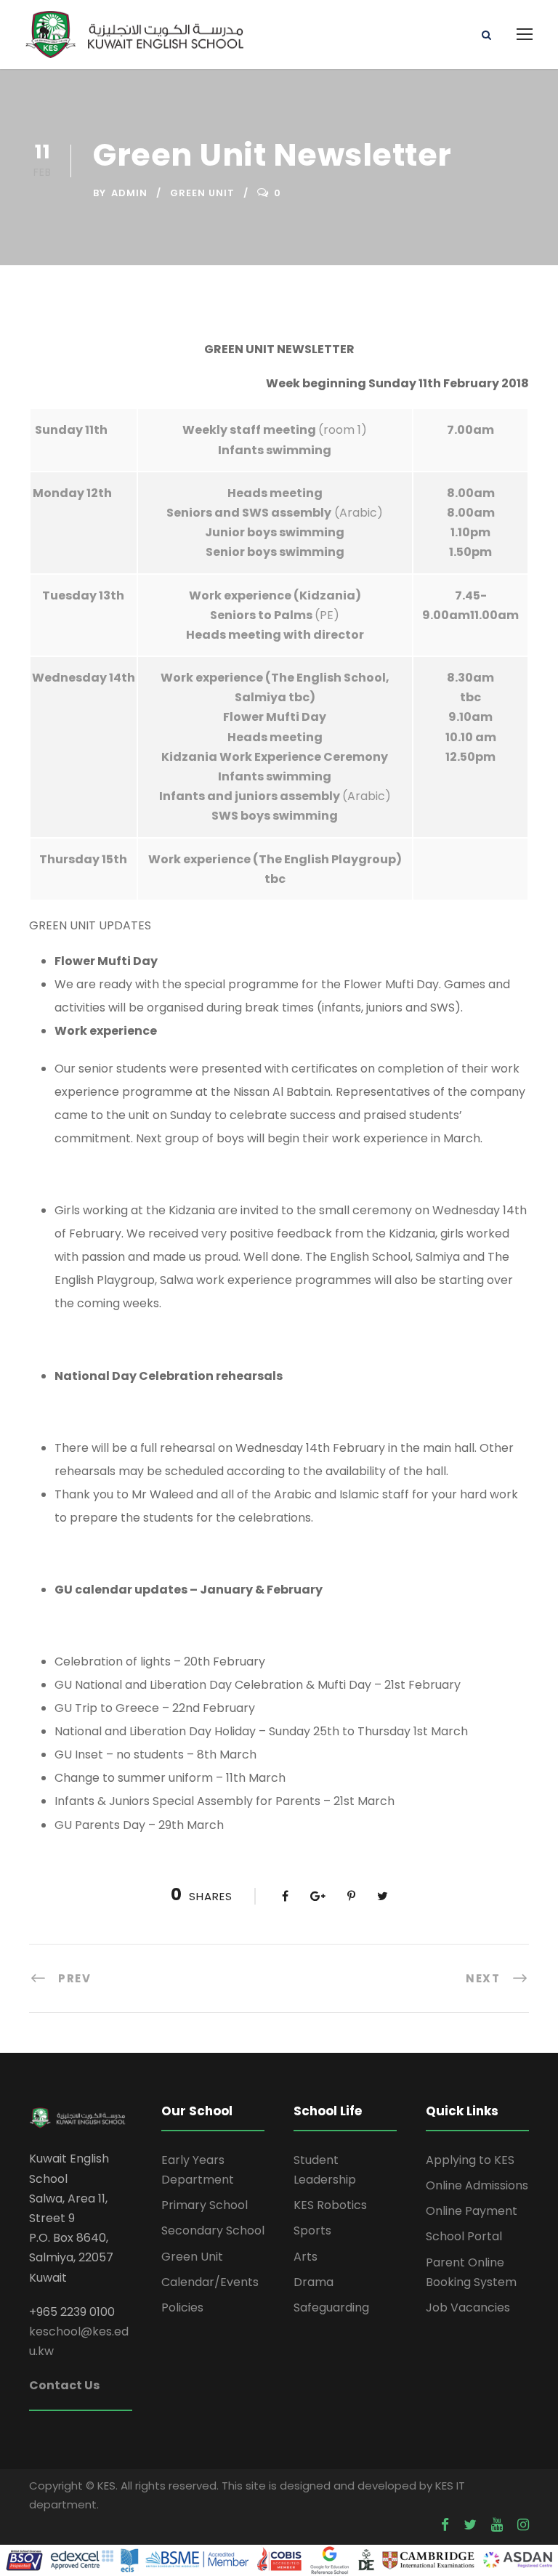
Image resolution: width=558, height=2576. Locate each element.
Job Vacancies (468, 2308)
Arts (306, 2257)
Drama (314, 2282)
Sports (312, 2230)
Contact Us (64, 2385)
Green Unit (202, 193)
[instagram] (523, 2525)
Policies (182, 2308)
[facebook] (445, 2525)
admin (129, 193)
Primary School (205, 2205)
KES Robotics (330, 2205)
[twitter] (470, 2525)
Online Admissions (477, 2185)
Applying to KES (470, 2160)
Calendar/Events (210, 2282)
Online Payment (472, 2211)
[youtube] (497, 2525)
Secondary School (213, 2230)
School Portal (464, 2236)
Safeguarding (331, 2308)
